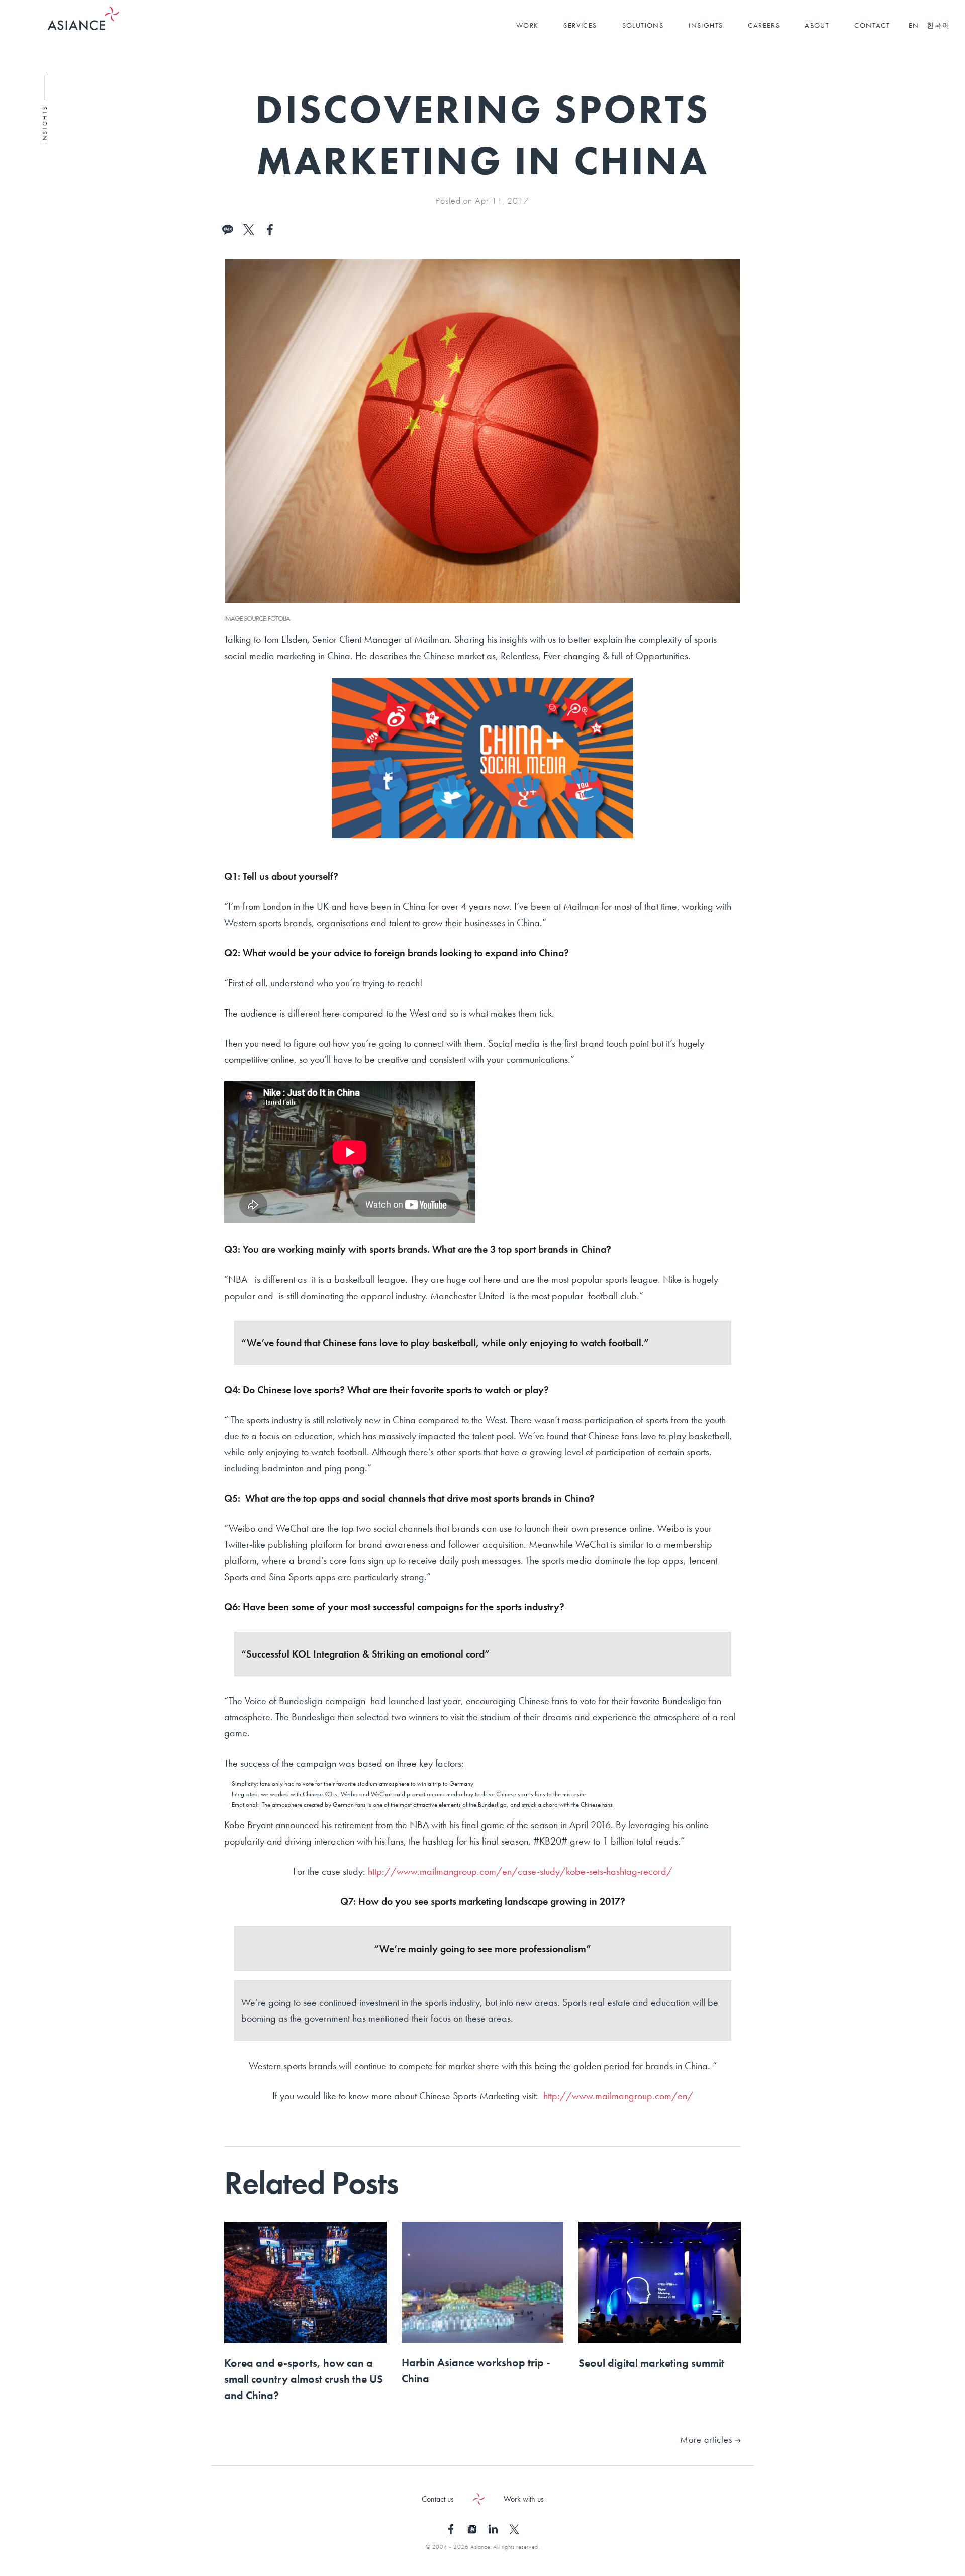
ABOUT (817, 25)
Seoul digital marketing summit (651, 2363)
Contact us (438, 2499)
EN (914, 25)
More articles (707, 2440)
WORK (527, 25)
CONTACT (872, 25)
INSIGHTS (706, 25)
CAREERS (764, 25)
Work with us (524, 2499)
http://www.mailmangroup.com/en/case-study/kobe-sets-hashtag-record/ (519, 1871)
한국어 (938, 25)
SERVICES (580, 25)
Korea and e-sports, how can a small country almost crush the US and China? (304, 2379)
